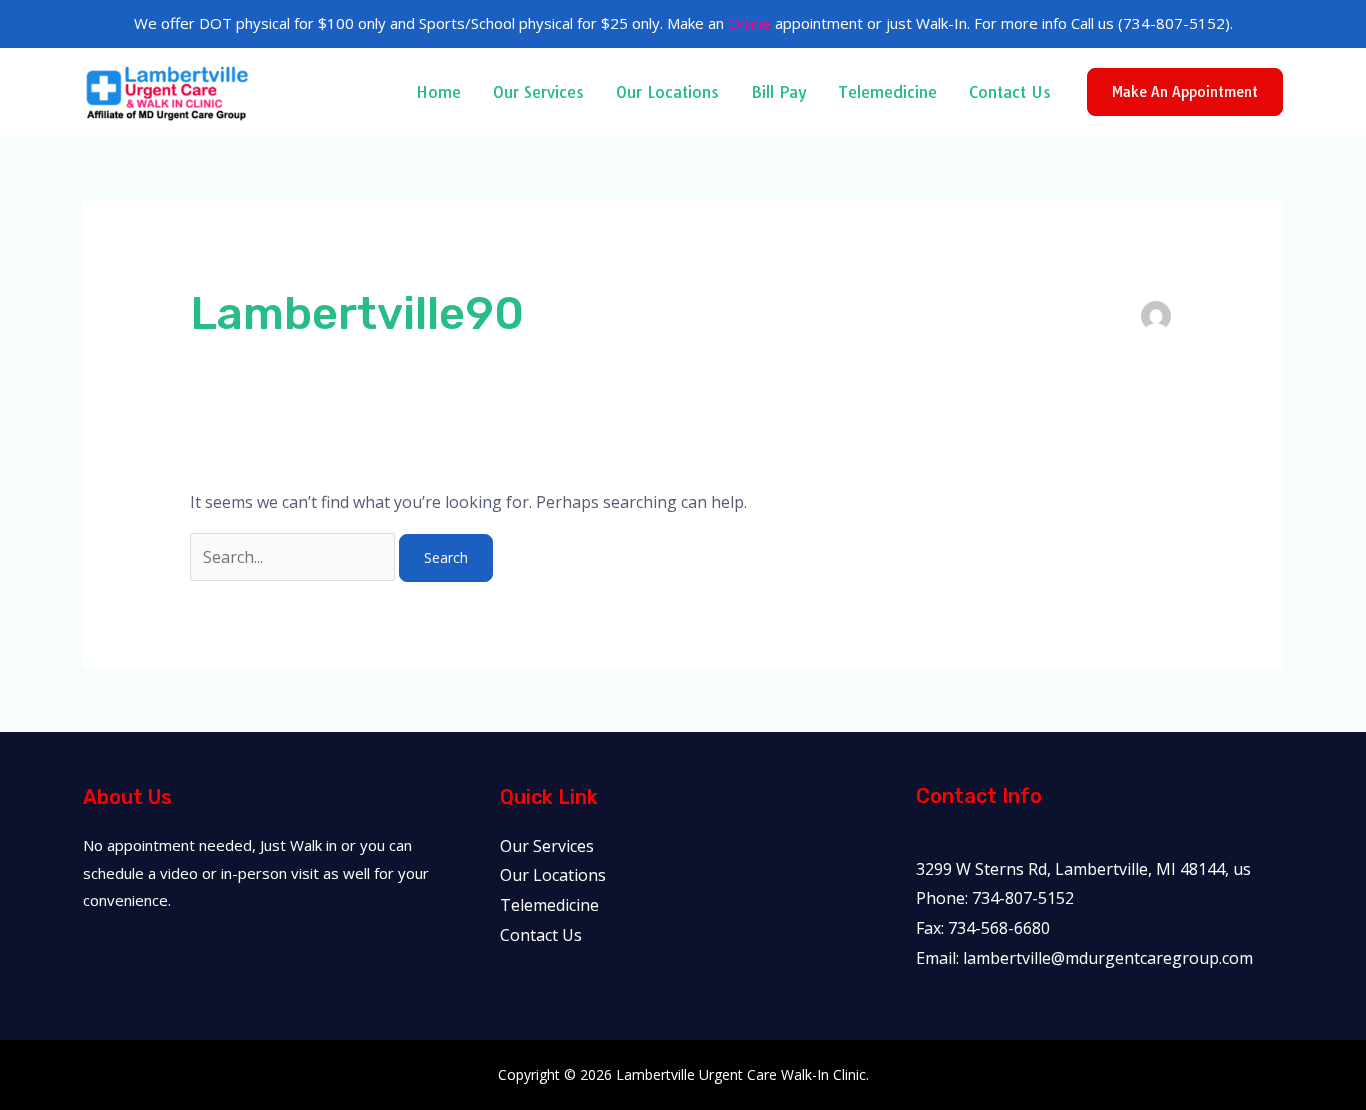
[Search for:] (294, 557)
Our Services (538, 92)
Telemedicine (887, 92)
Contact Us (1010, 92)
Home (438, 92)
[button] (1185, 92)
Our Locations (667, 92)
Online (749, 23)
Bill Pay (778, 92)
